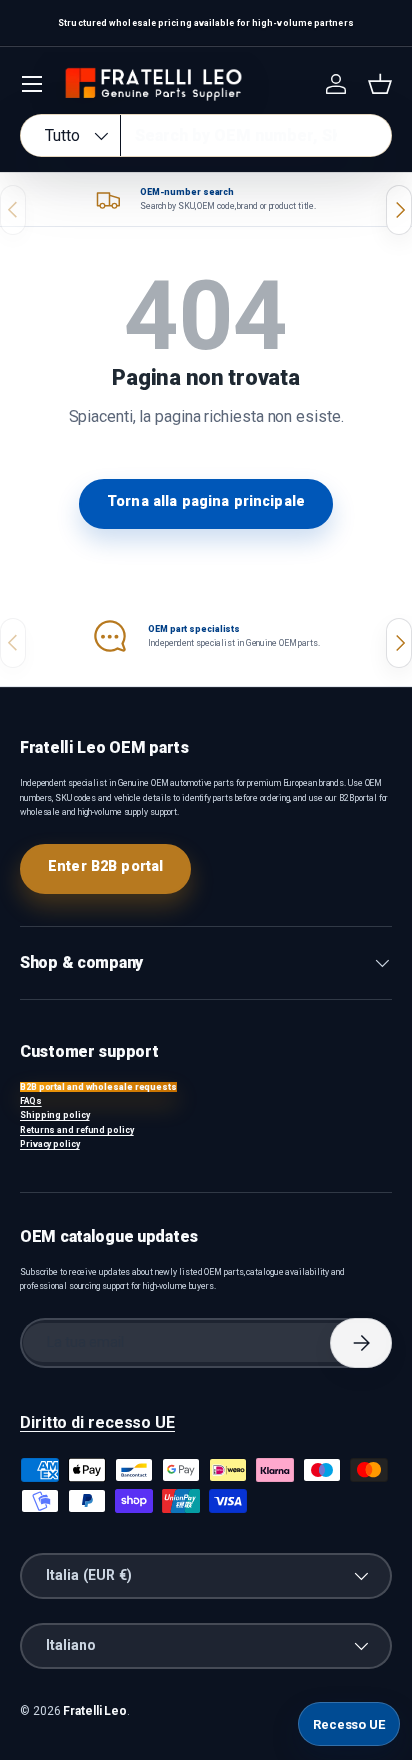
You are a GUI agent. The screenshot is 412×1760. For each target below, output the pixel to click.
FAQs (31, 1101)
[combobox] (206, 135)
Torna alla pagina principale (206, 501)
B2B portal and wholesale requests (98, 1087)
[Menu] (32, 84)
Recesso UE (349, 1724)
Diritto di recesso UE (97, 1422)
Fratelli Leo (95, 1711)
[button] (380, 84)
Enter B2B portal (105, 866)
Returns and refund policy (77, 1130)
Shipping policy (55, 1115)
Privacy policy (50, 1144)
